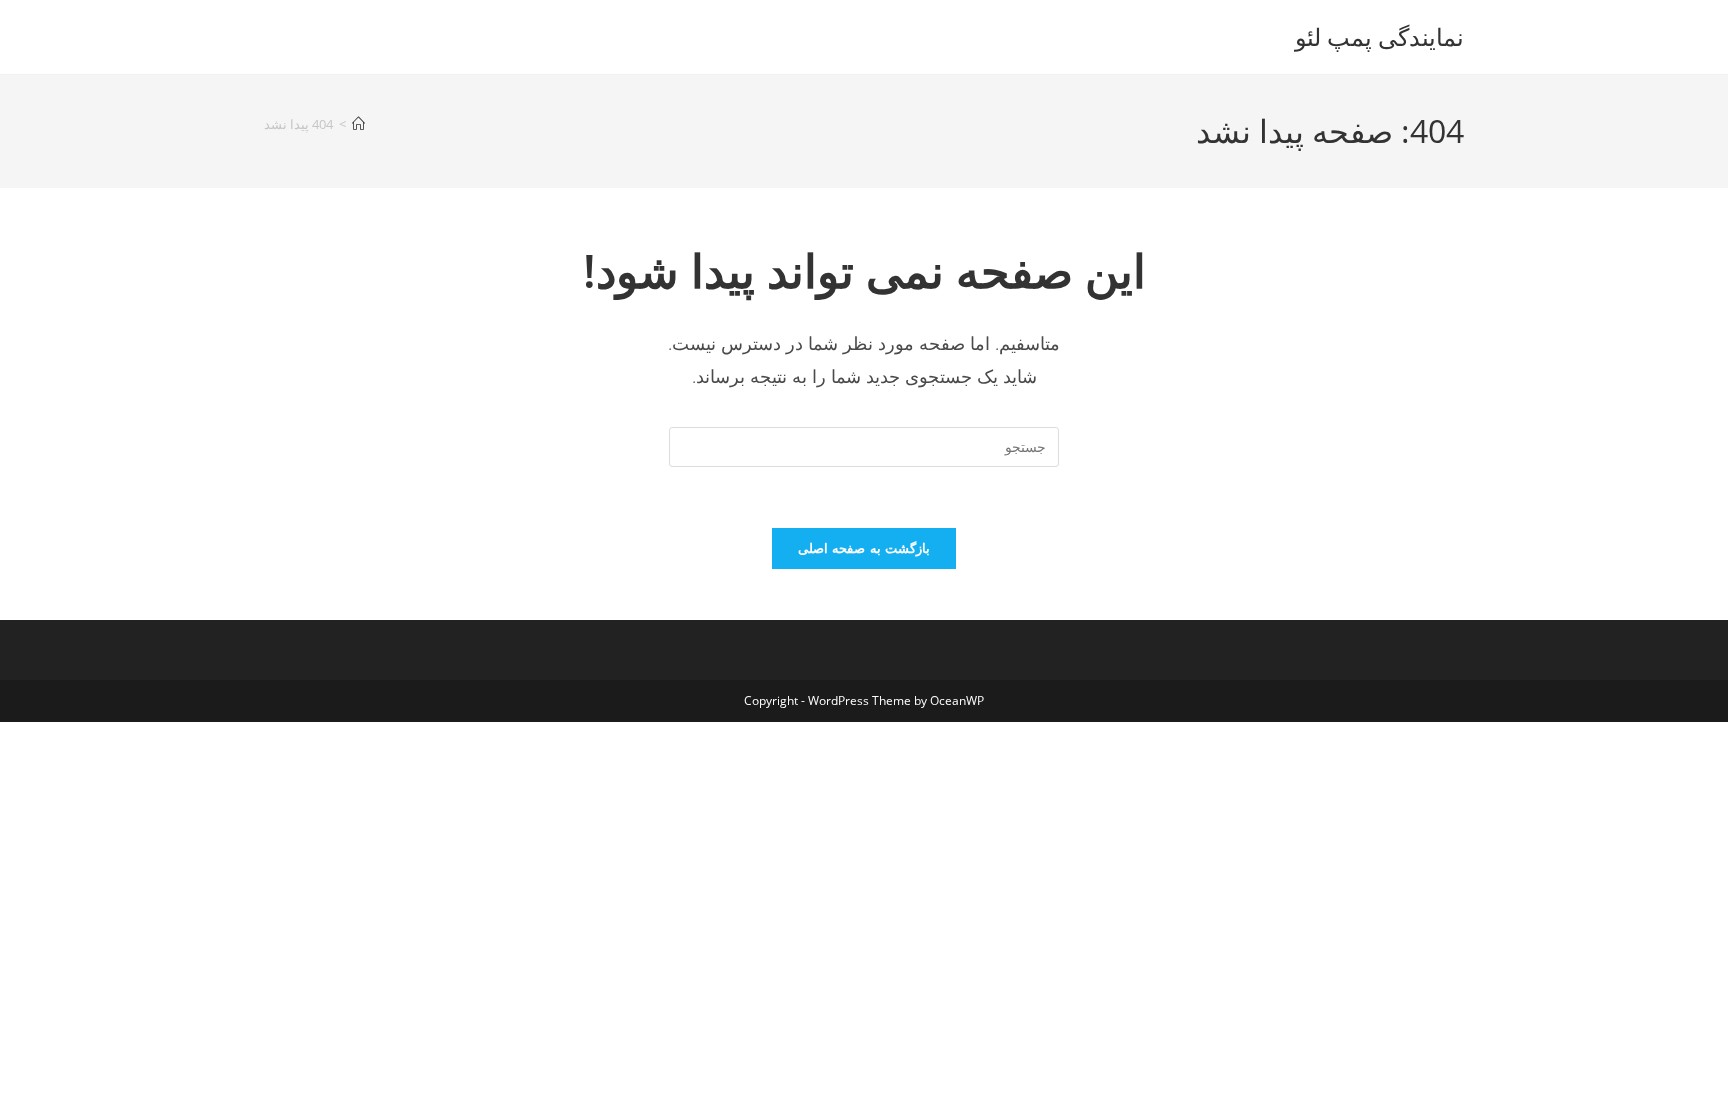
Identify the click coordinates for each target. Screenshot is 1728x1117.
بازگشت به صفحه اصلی (864, 548)
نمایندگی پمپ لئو (1379, 36)
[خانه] (358, 124)
